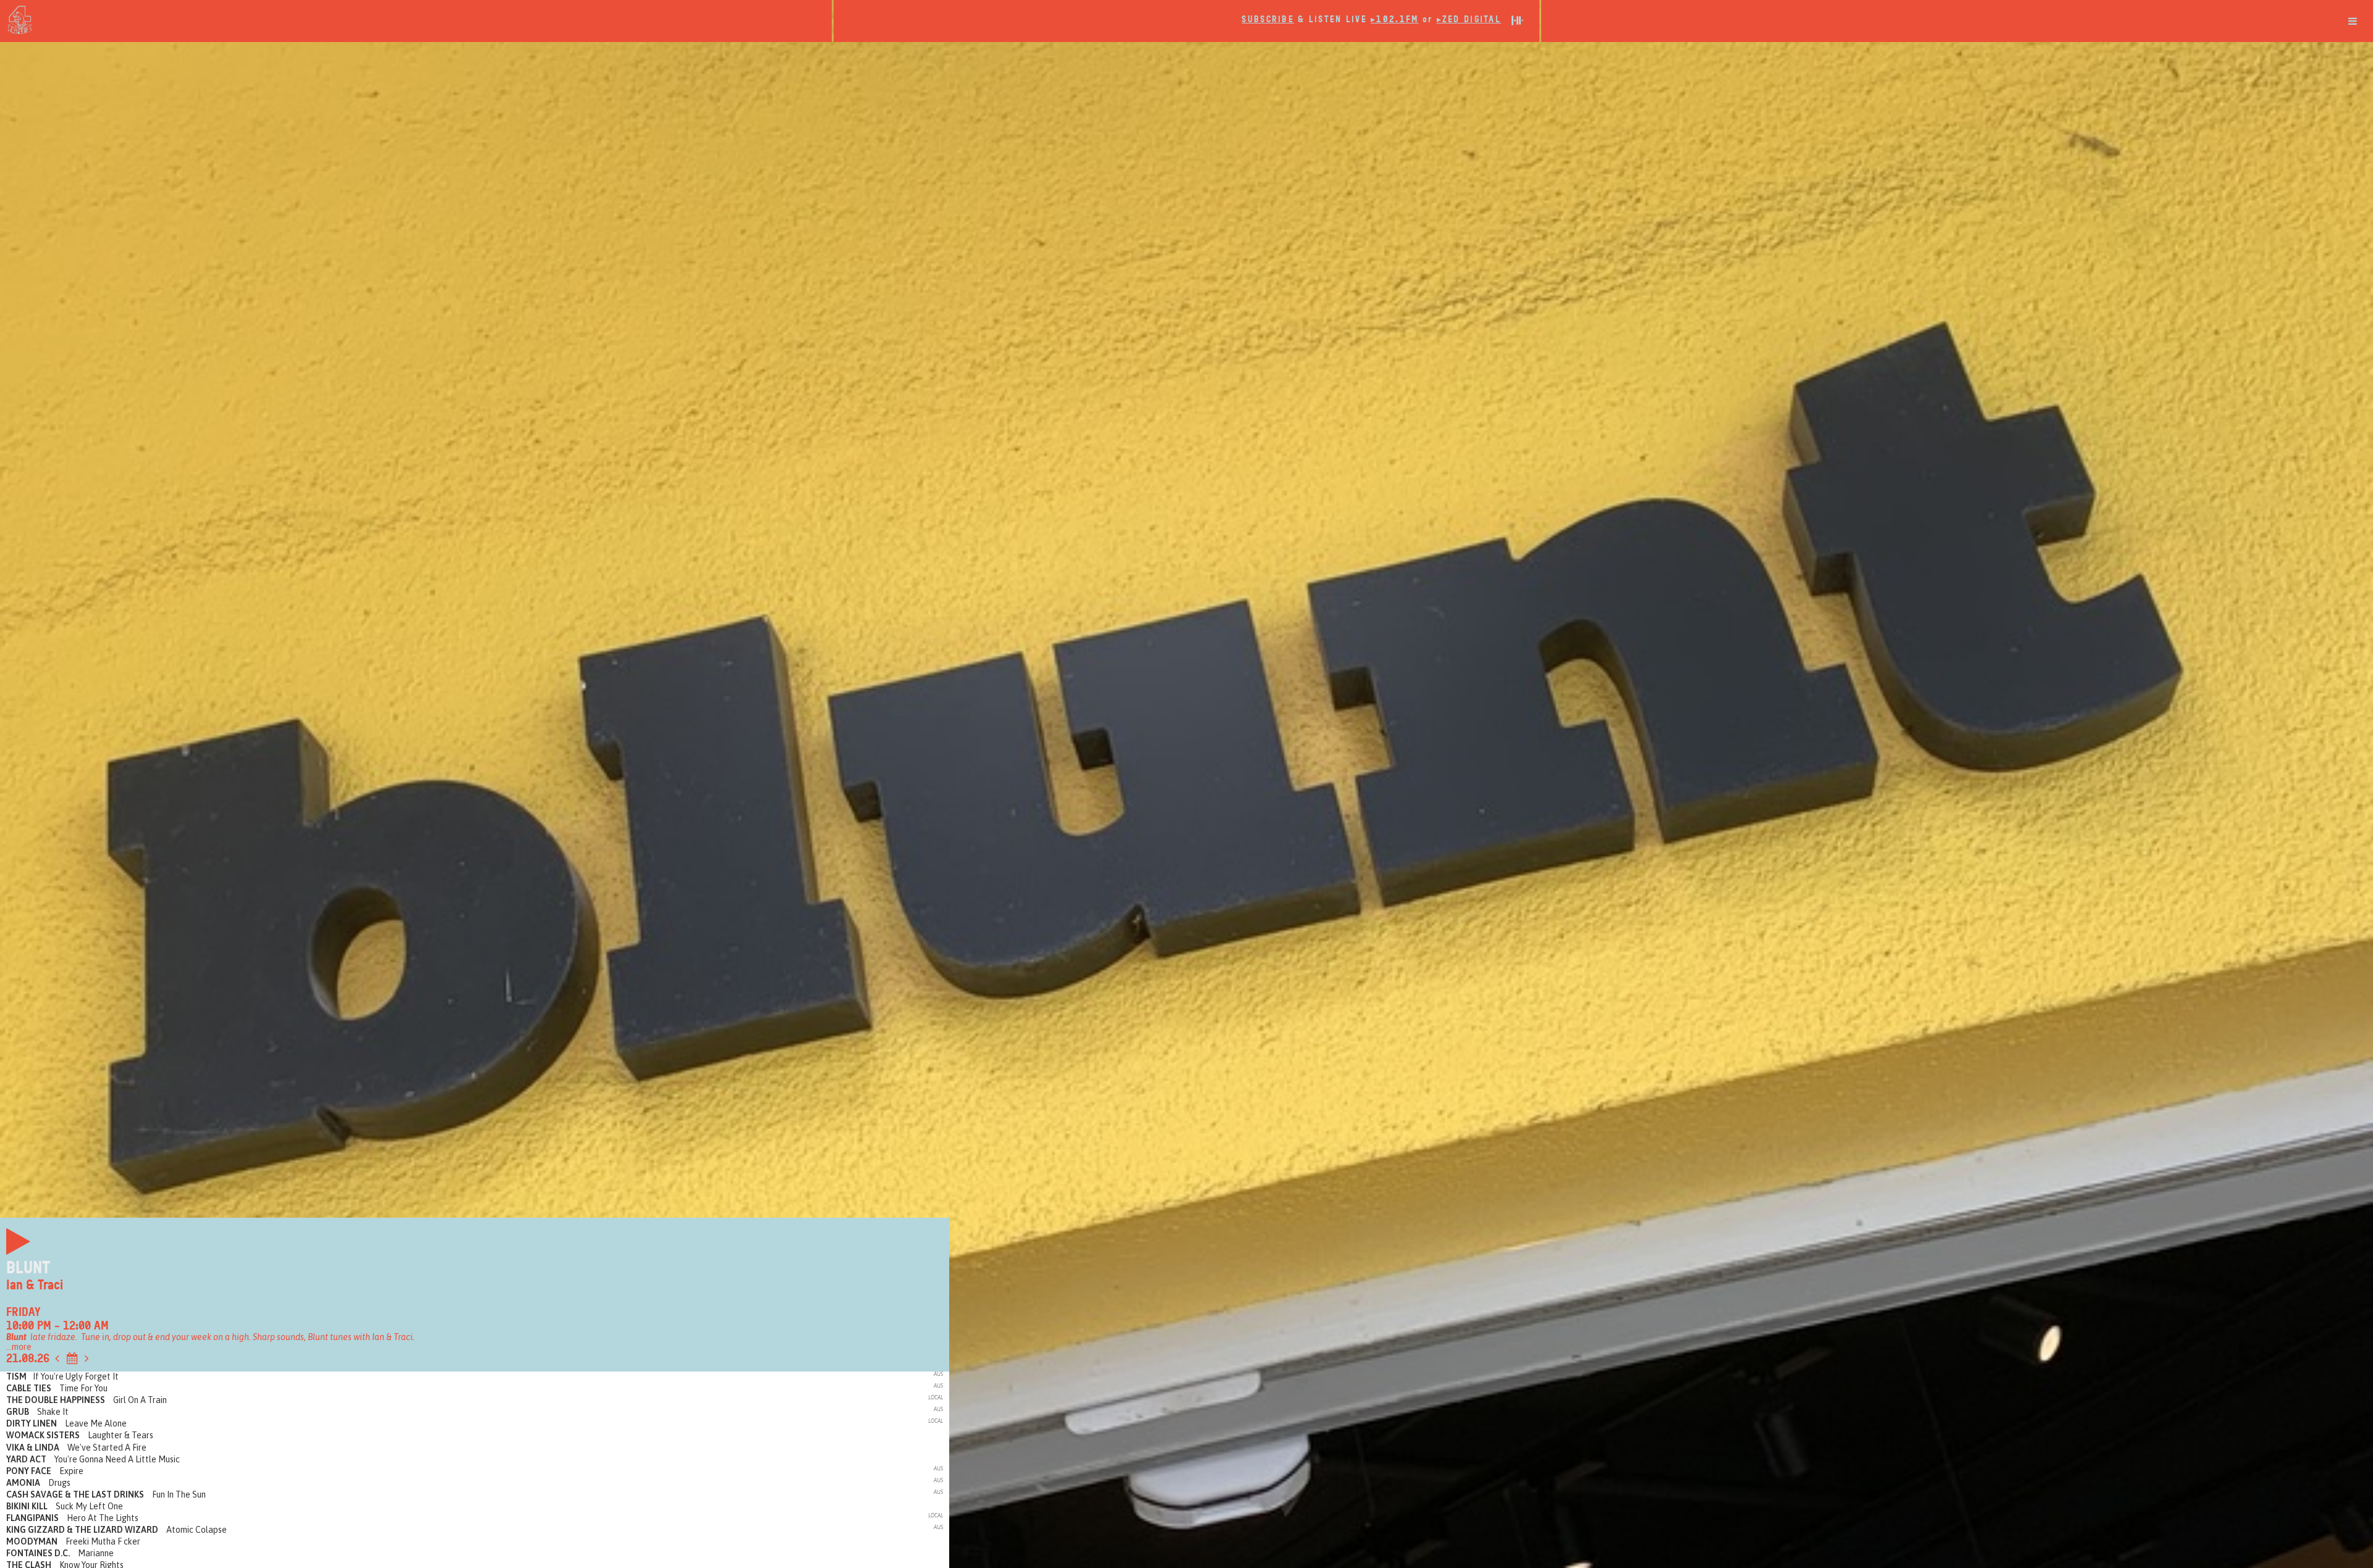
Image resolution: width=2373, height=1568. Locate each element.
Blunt (28, 1268)
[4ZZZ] (416, 20)
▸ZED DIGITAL (1469, 19)
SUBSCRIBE (1268, 19)
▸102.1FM (1394, 19)
